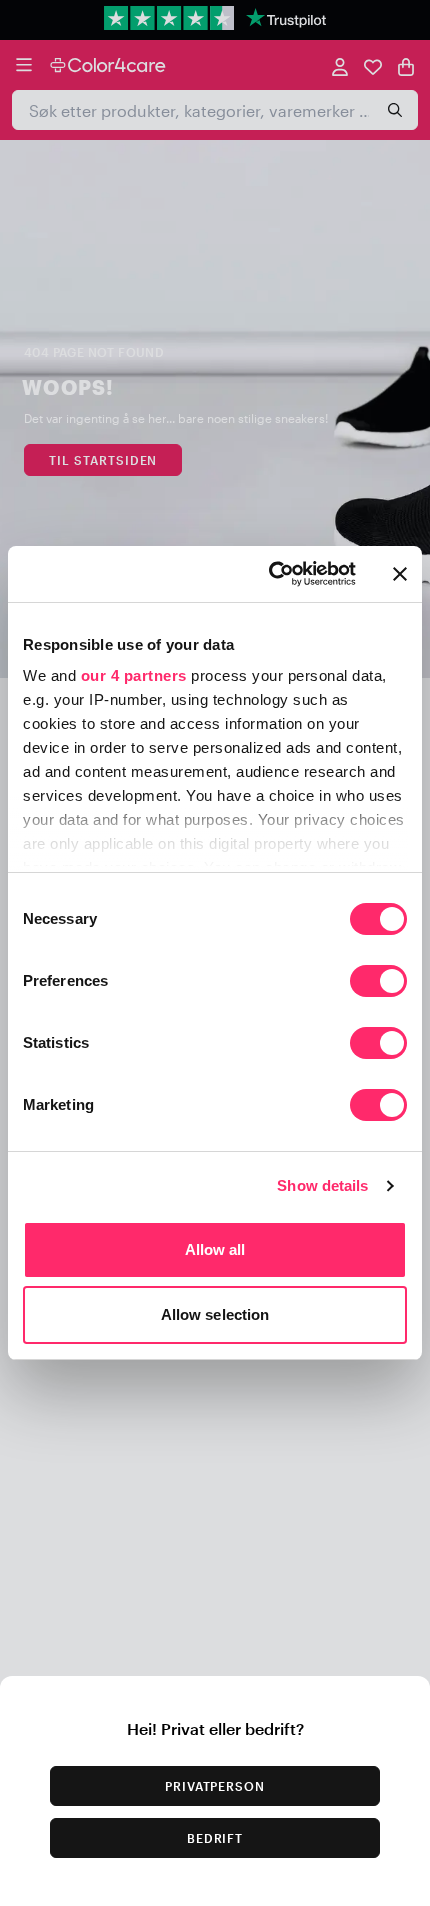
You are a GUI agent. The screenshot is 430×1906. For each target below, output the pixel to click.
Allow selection (215, 1314)
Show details (322, 1185)
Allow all (215, 1249)
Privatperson (215, 1786)
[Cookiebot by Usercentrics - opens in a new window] (270, 574)
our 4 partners (134, 675)
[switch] (378, 983)
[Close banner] (400, 574)
